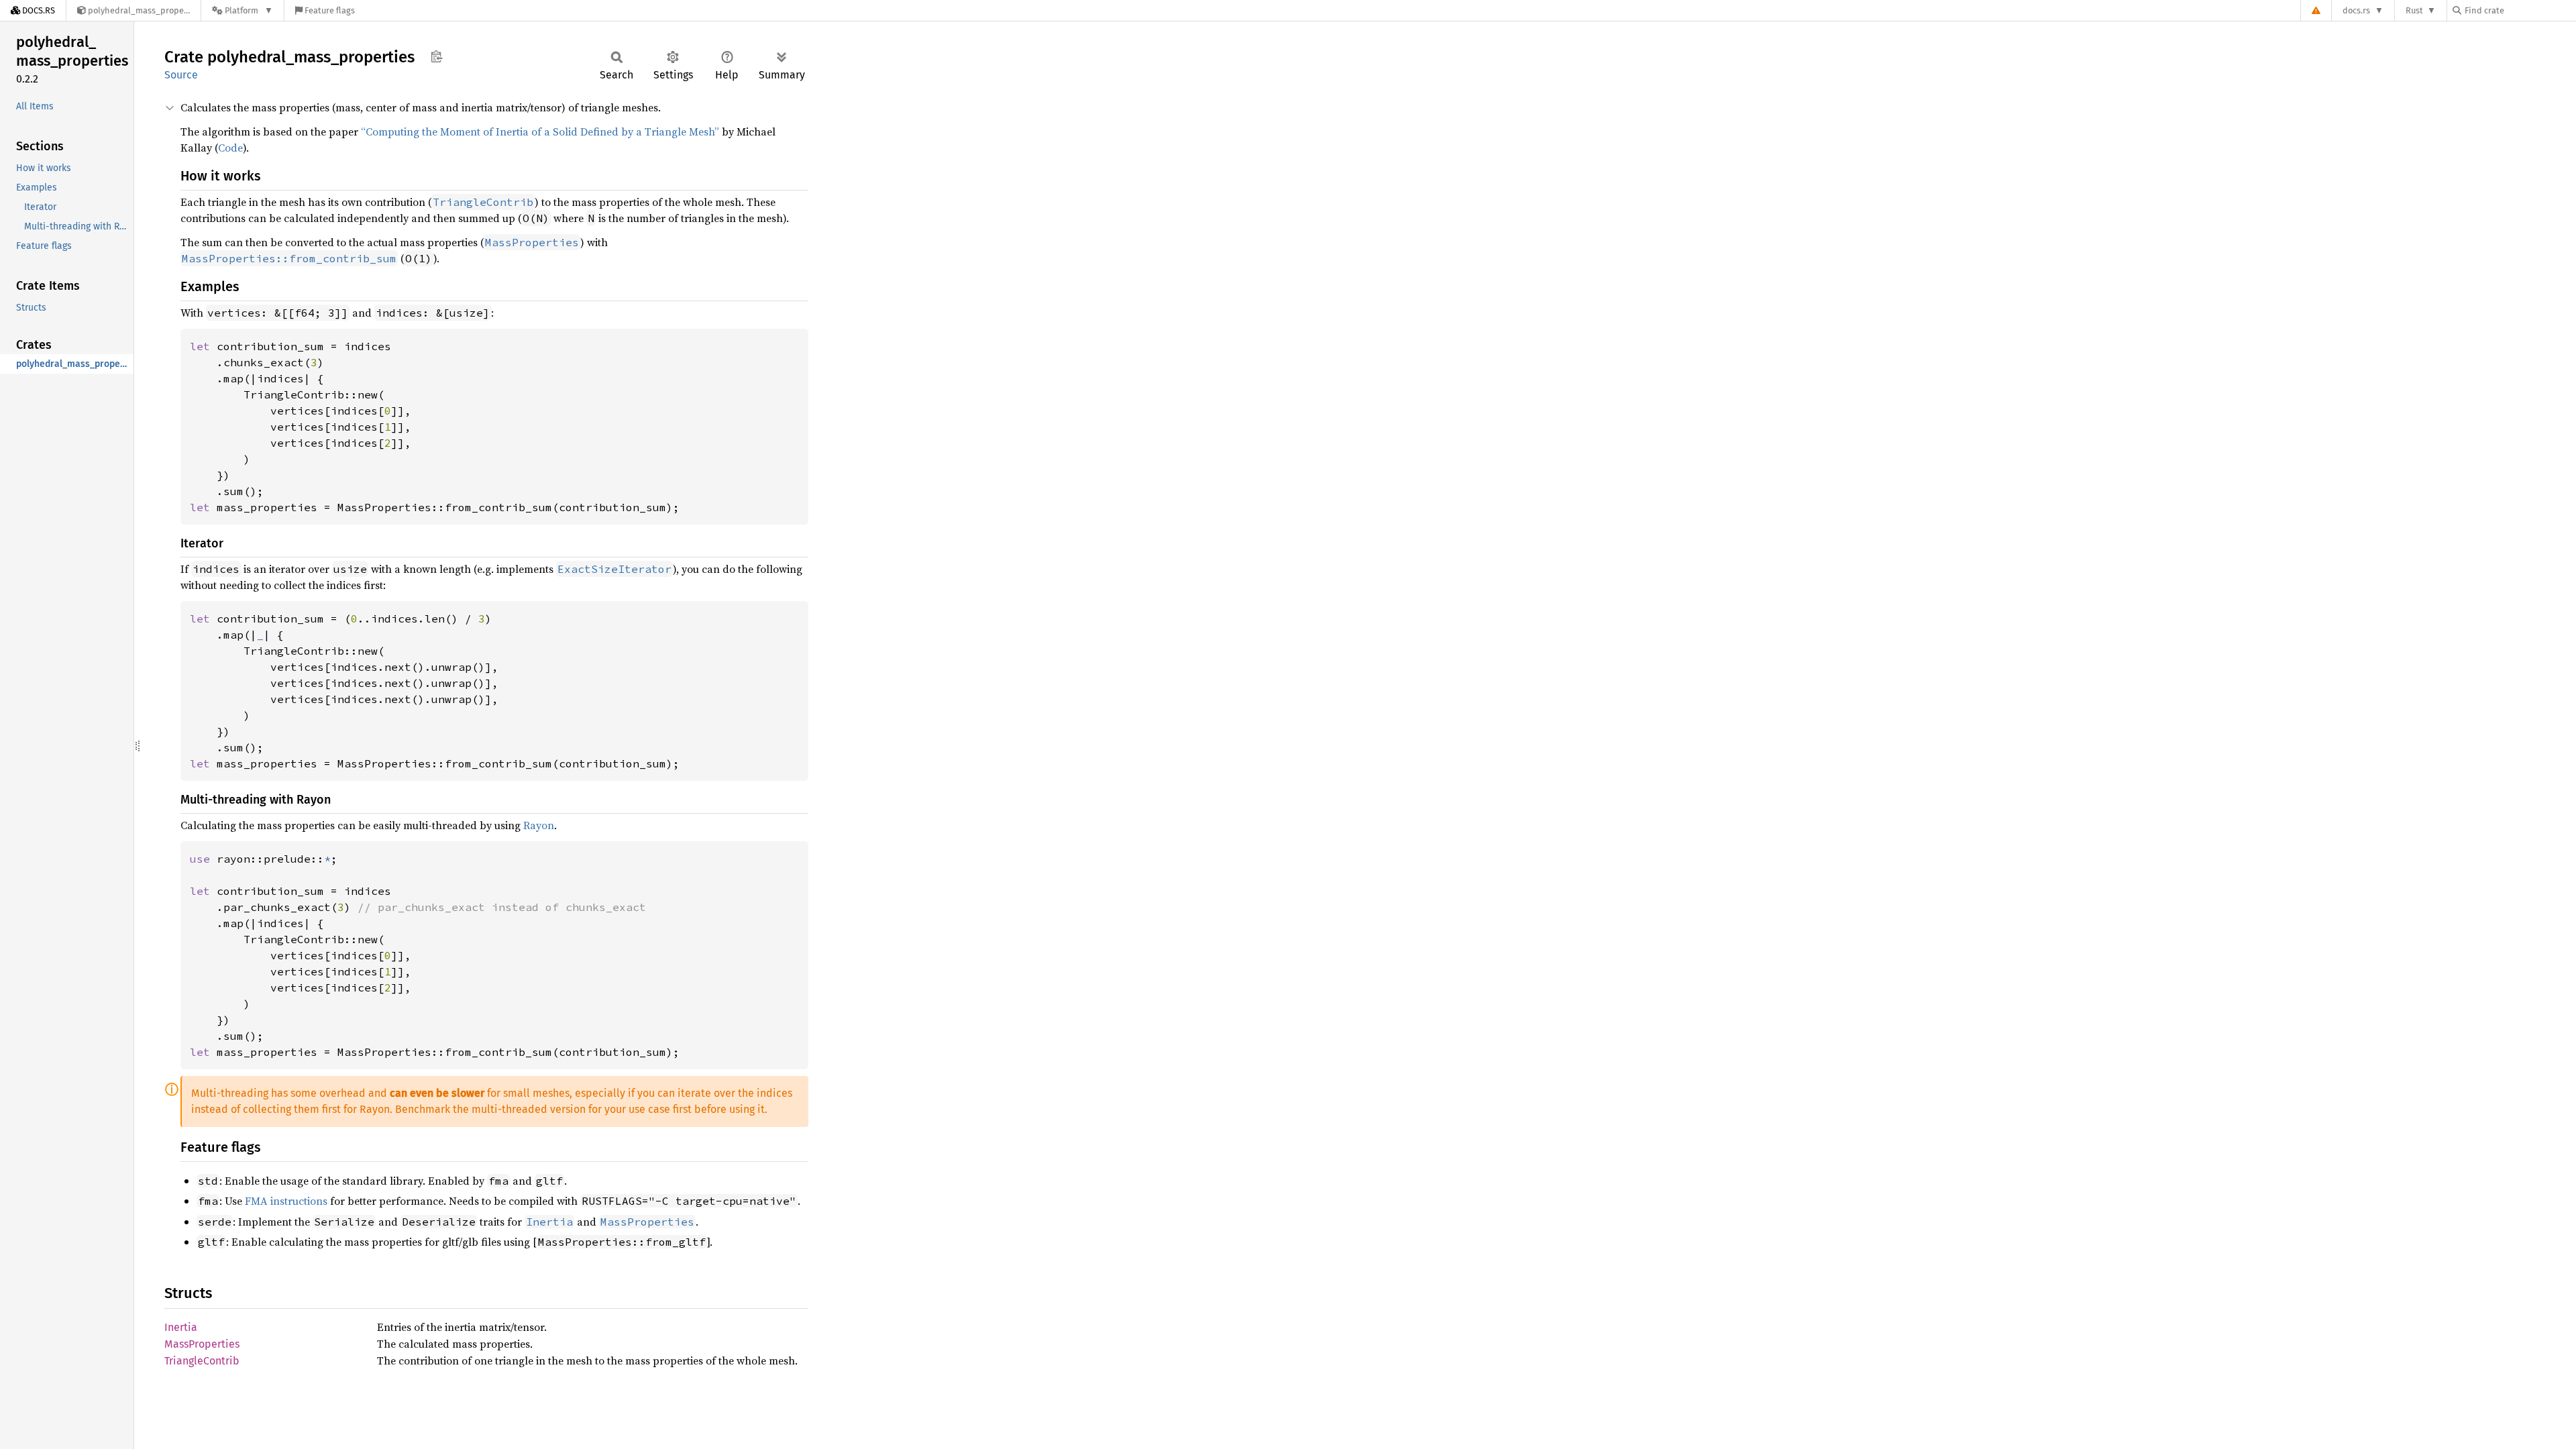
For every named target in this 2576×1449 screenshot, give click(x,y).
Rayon (539, 825)
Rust (2414, 10)
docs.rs (2356, 10)
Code (230, 148)
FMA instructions (286, 1201)
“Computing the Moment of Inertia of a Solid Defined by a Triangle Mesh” (540, 131)
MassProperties (202, 1344)
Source (181, 75)
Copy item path (436, 56)
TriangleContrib (202, 1361)
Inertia (181, 1327)
